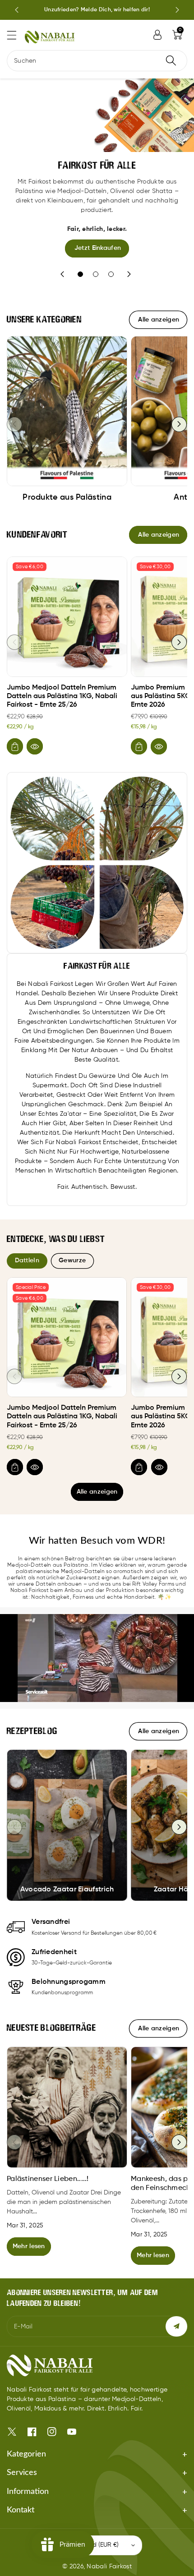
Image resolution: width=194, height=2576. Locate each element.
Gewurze (72, 1260)
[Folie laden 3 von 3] (111, 274)
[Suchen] (171, 61)
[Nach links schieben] (14, 424)
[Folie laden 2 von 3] (96, 274)
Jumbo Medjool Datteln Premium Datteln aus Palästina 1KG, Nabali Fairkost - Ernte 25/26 (62, 696)
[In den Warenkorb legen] (15, 746)
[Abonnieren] (176, 2326)
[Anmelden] (157, 35)
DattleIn (27, 1260)
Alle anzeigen (97, 1492)
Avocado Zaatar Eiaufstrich (67, 1890)
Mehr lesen (29, 2246)
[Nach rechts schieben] (179, 424)
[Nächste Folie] (177, 10)
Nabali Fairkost (109, 2567)
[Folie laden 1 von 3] (80, 274)
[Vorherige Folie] (17, 10)
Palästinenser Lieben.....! (48, 2179)
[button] (16, 35)
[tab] (27, 1261)
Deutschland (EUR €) (89, 2545)
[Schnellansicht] (35, 746)
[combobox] (97, 61)
